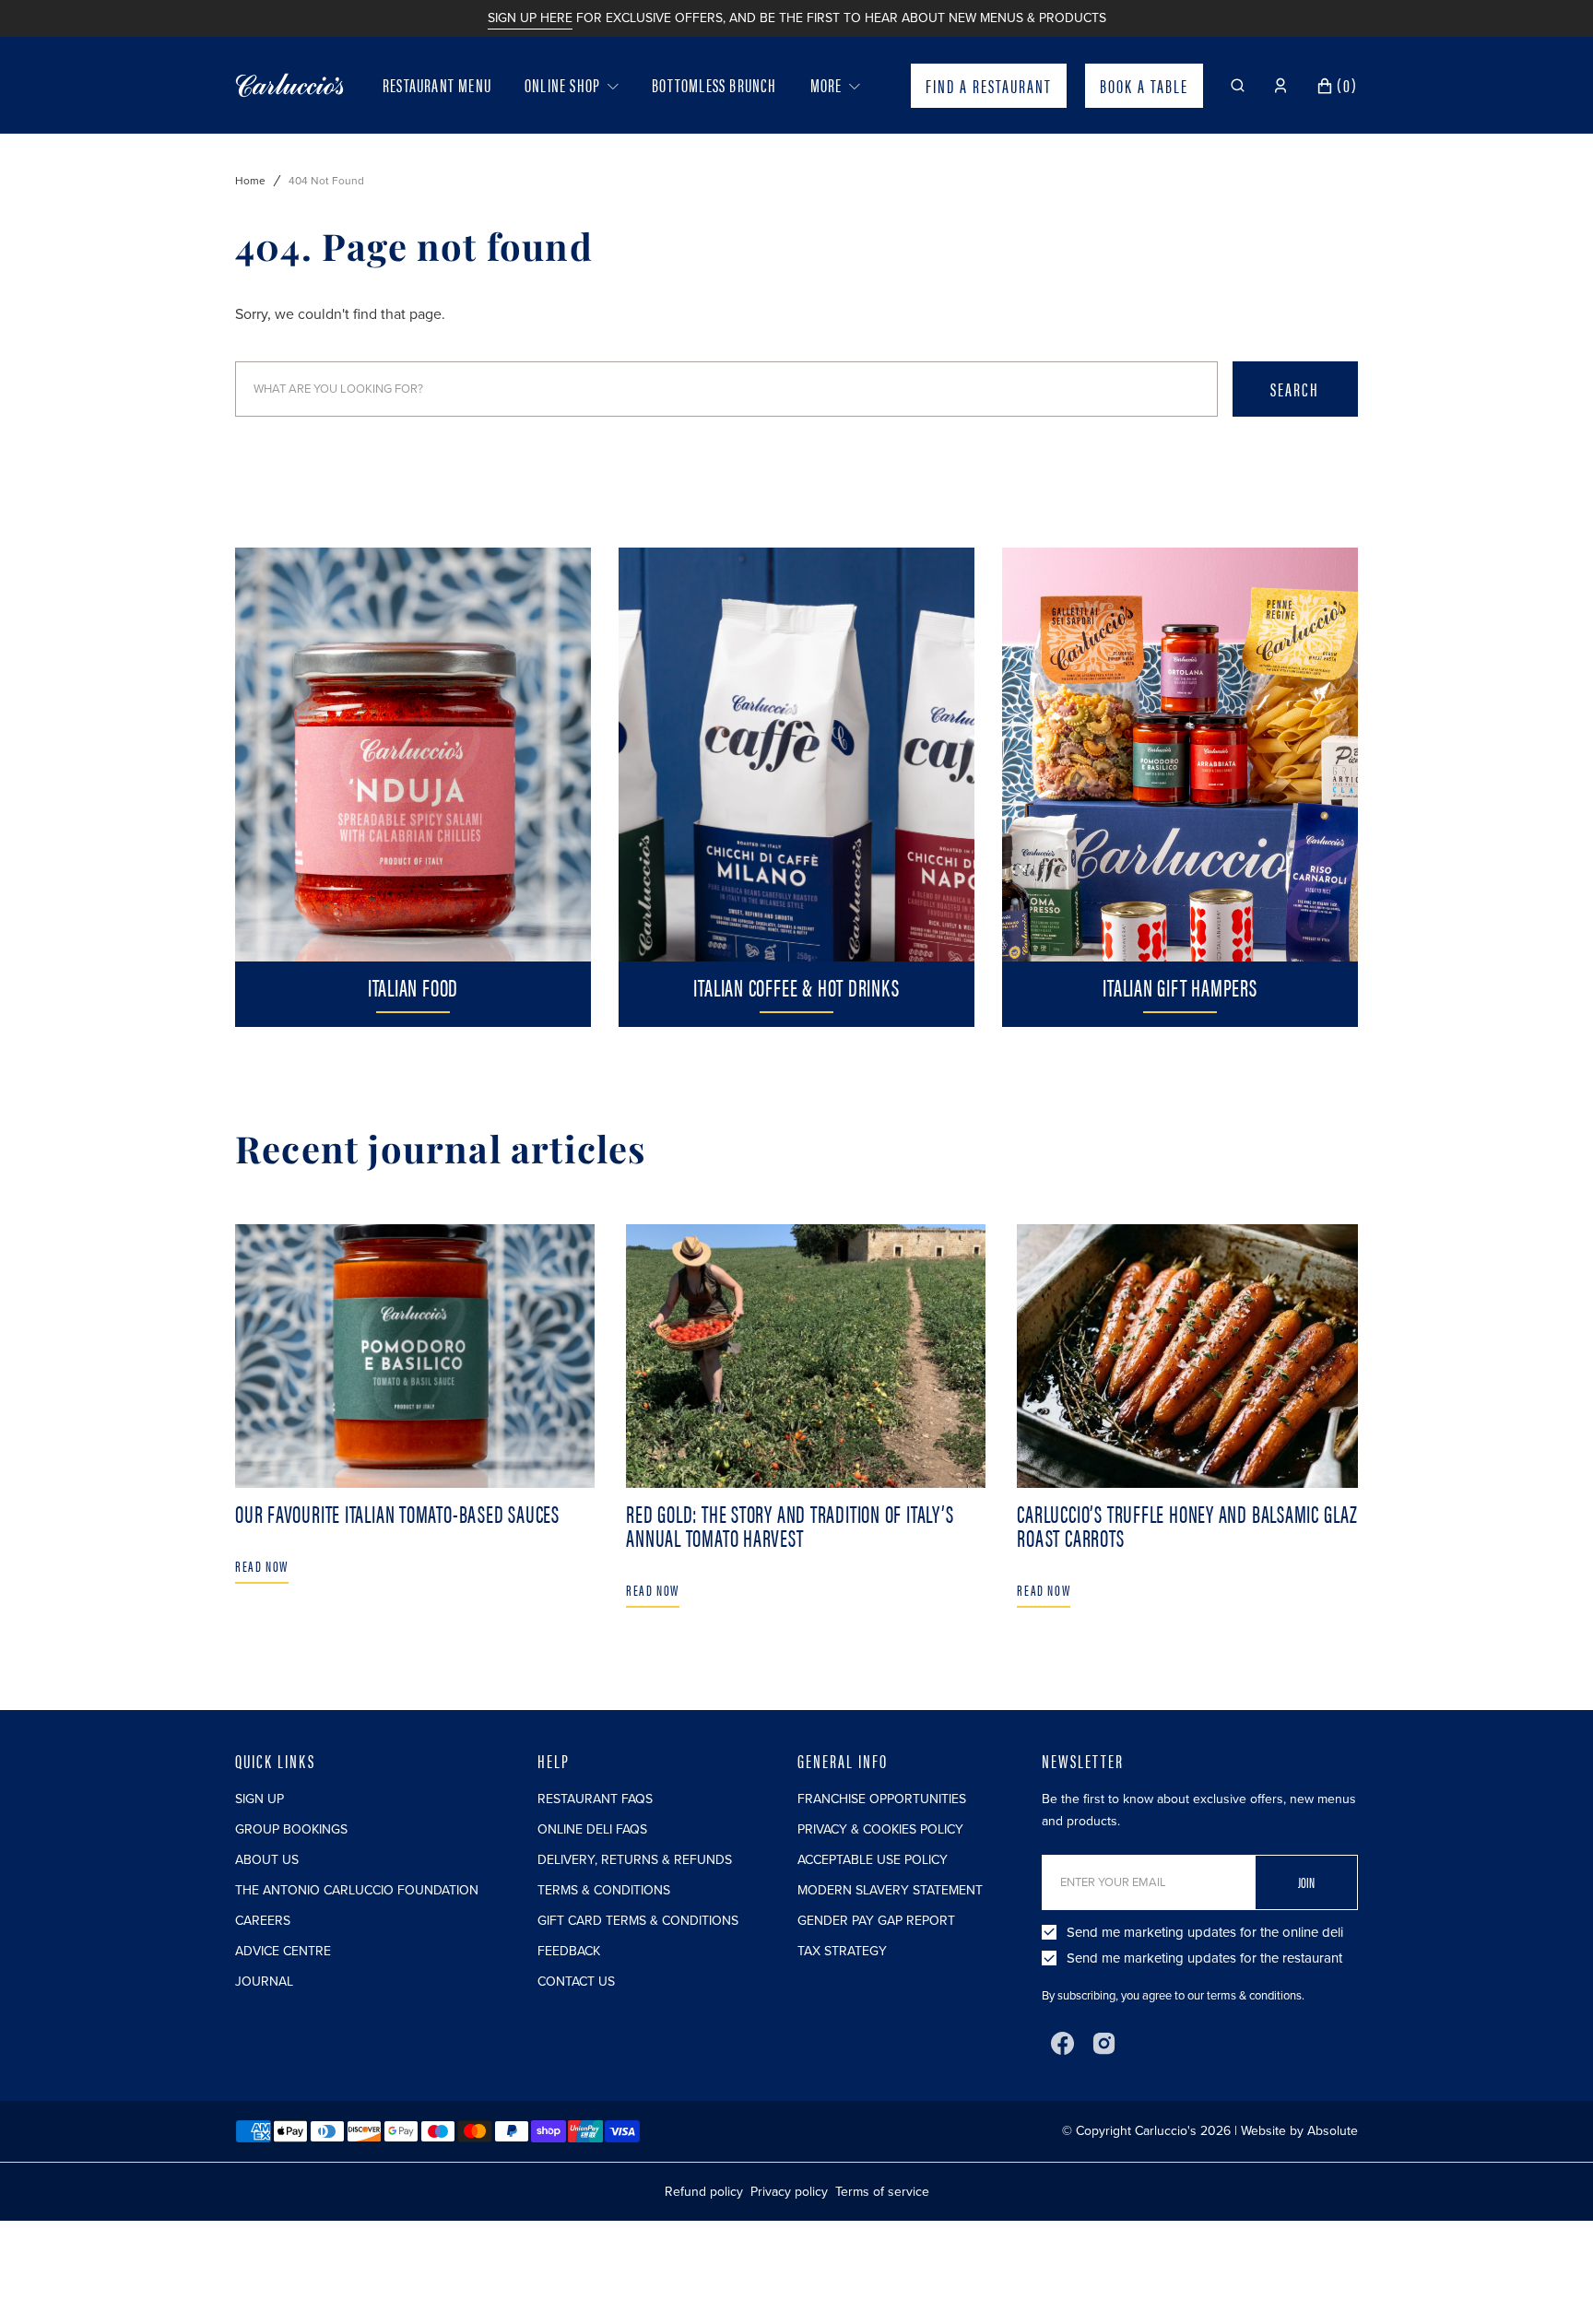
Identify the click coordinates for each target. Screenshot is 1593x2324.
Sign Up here (530, 18)
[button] (1238, 86)
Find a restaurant (989, 85)
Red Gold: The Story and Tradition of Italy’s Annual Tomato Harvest (790, 1525)
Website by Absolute (1299, 2131)
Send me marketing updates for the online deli (1205, 1932)
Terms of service (882, 2192)
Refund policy (704, 2192)
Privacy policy (789, 2192)
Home (250, 181)
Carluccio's (1166, 2131)
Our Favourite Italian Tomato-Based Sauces (397, 1513)
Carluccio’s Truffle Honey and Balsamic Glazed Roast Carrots (1196, 1525)
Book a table (1144, 85)
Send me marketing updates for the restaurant (1204, 1958)
